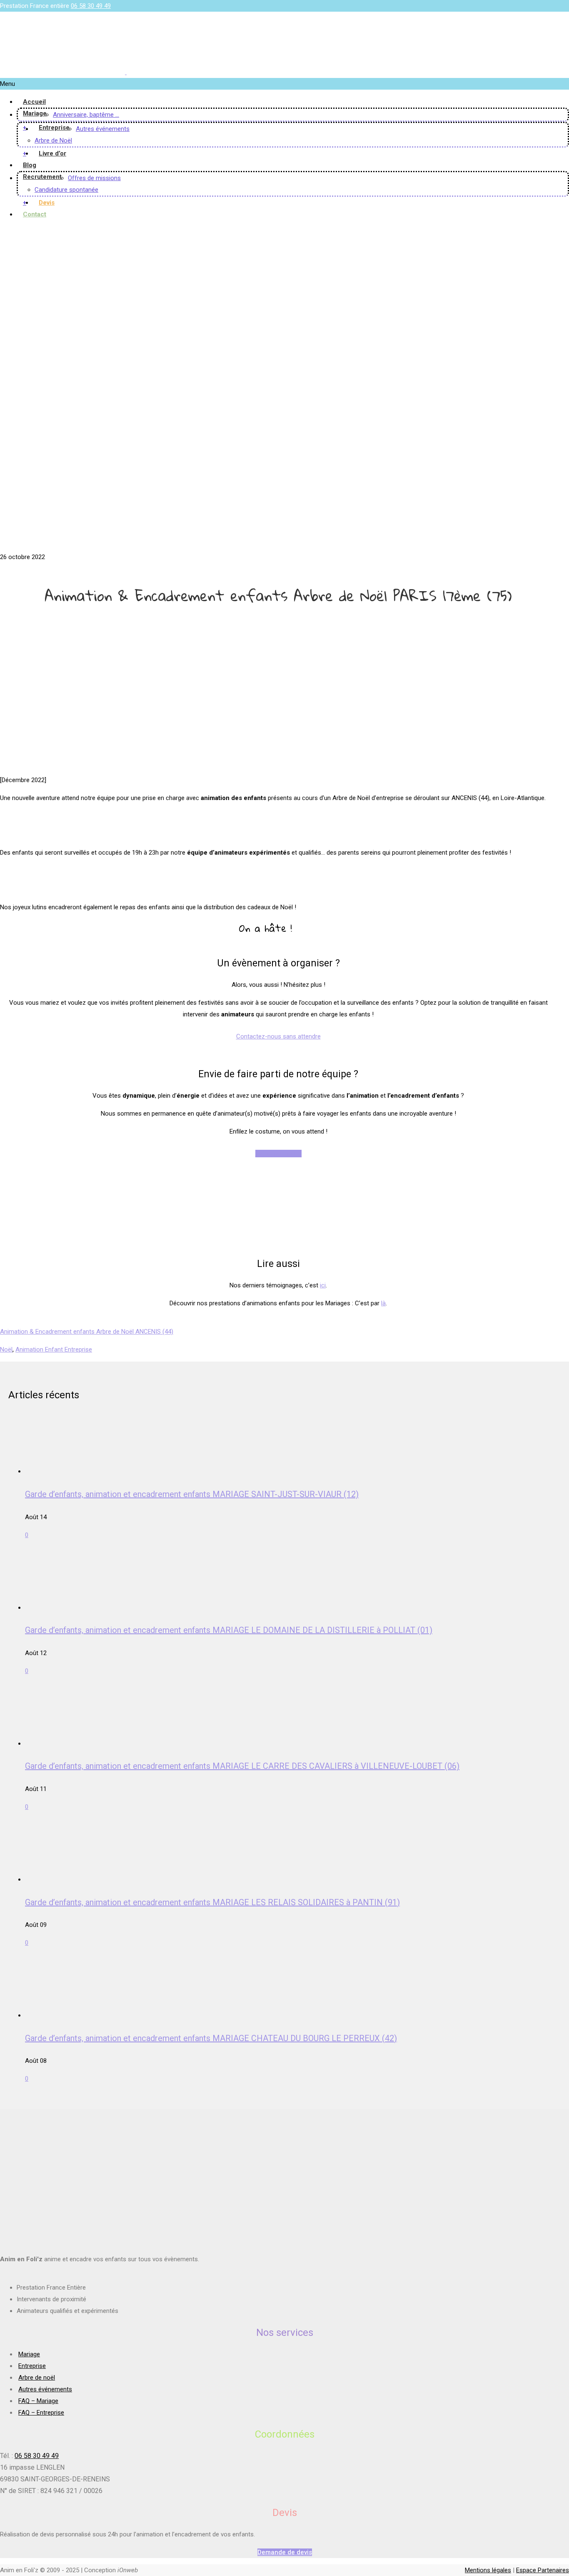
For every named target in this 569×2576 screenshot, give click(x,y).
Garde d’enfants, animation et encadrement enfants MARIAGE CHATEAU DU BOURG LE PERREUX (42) (211, 2038)
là (383, 1303)
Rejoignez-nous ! (278, 1154)
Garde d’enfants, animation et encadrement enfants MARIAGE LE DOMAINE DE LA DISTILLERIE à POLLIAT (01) (229, 1630)
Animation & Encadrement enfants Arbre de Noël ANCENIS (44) (87, 1332)
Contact (35, 214)
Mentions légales (488, 2570)
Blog (30, 165)
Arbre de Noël (53, 140)
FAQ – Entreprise (41, 2413)
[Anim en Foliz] (126, 72)
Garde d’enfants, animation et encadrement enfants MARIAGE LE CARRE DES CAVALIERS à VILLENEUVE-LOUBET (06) (242, 1766)
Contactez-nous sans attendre (278, 1036)
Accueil (34, 102)
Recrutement (42, 177)
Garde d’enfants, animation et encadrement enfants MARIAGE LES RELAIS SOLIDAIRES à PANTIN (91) (212, 1902)
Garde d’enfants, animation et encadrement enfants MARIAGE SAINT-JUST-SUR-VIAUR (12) (192, 1494)
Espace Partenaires (543, 2570)
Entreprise (54, 128)
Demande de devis (285, 2552)
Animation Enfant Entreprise (54, 1349)
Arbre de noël (37, 2378)
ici (323, 1285)
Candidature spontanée (66, 190)
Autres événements (103, 129)
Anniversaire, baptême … (86, 115)
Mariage (35, 113)
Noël (6, 1349)
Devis (47, 203)
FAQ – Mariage (38, 2401)
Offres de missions (94, 178)
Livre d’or (52, 153)
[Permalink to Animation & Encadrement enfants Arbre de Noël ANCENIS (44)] (146, 545)
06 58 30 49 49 (91, 6)
